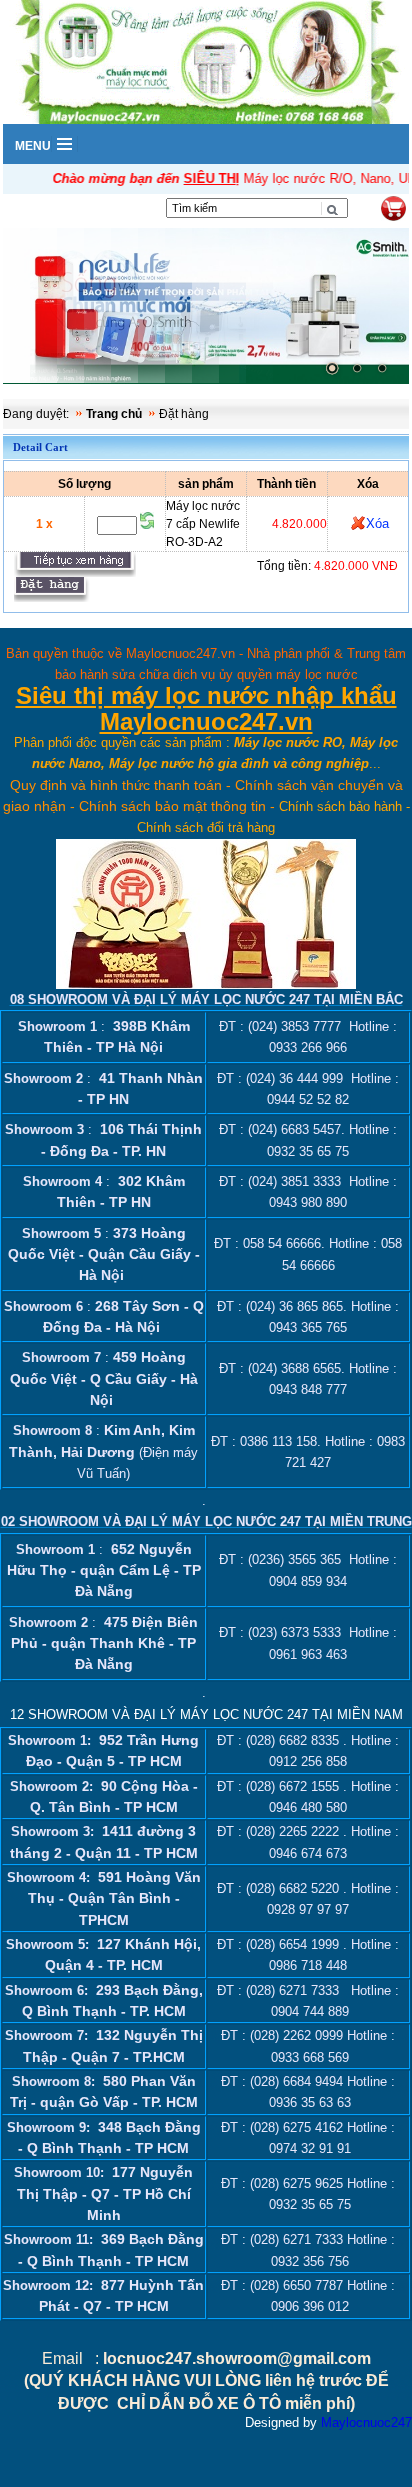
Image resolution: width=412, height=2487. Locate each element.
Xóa (377, 523)
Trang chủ (114, 414)
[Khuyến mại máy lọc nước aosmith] (206, 308)
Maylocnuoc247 (366, 2422)
